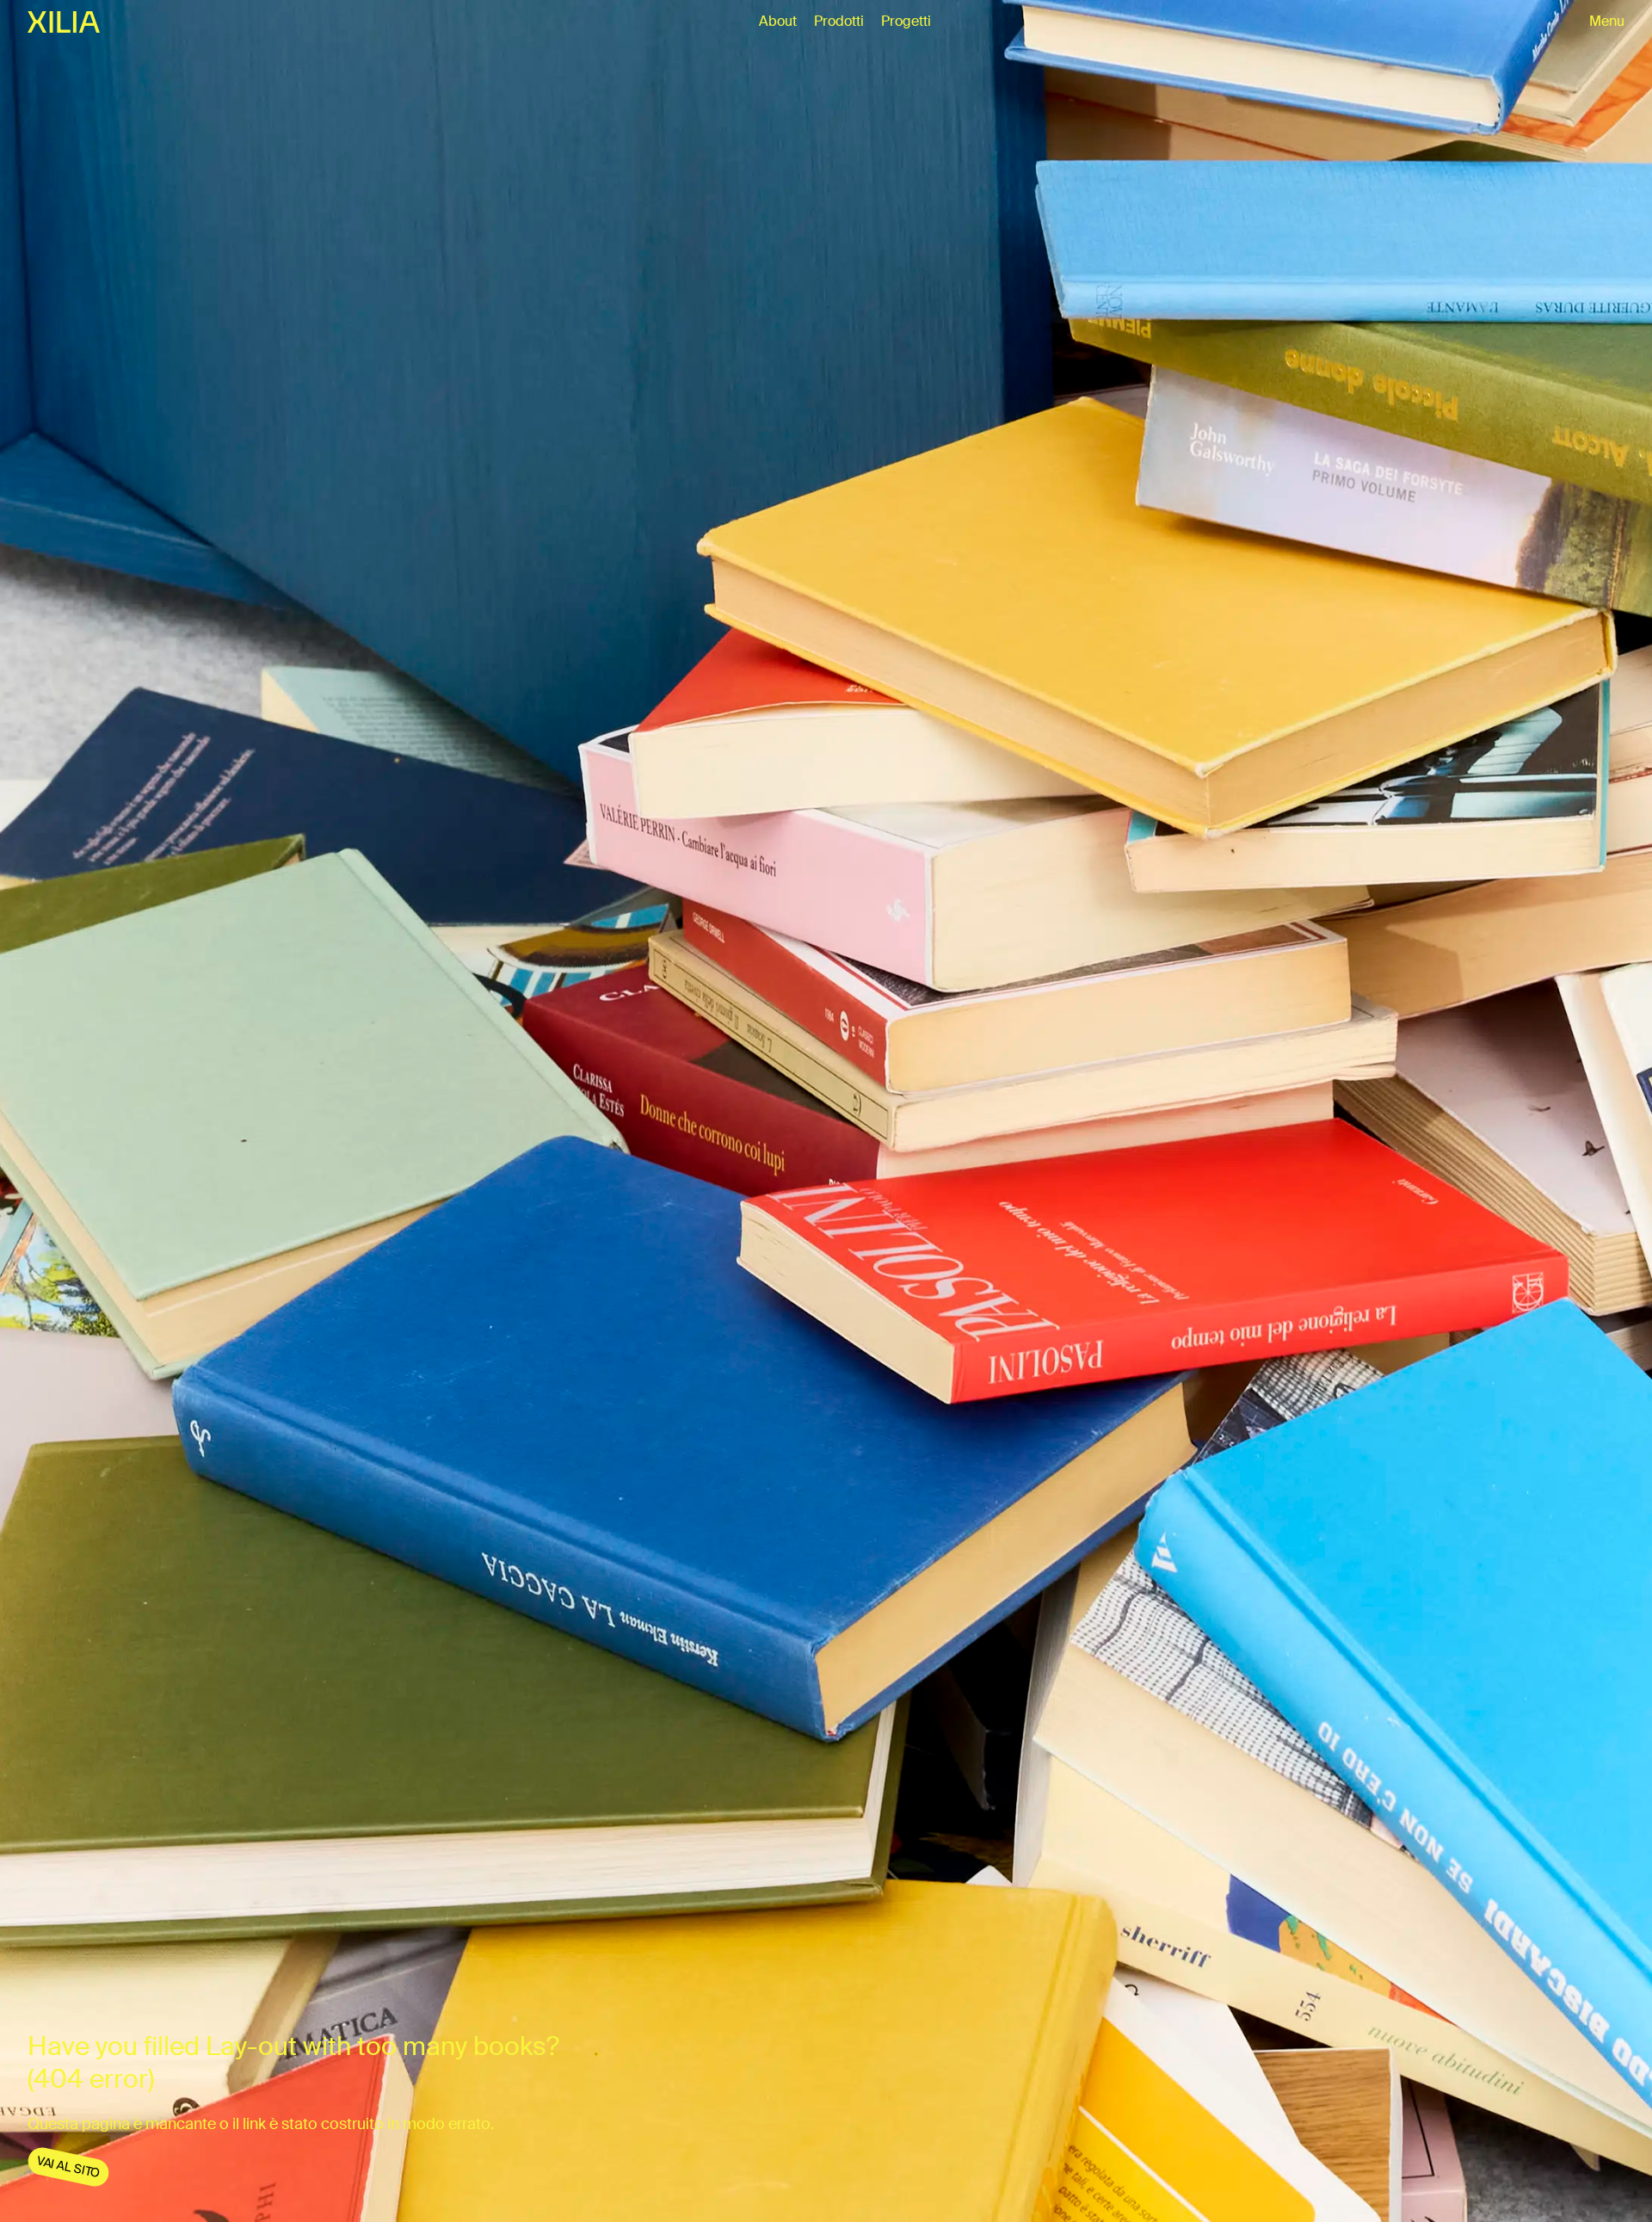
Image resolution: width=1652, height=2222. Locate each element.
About (778, 21)
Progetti (906, 21)
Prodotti (839, 21)
